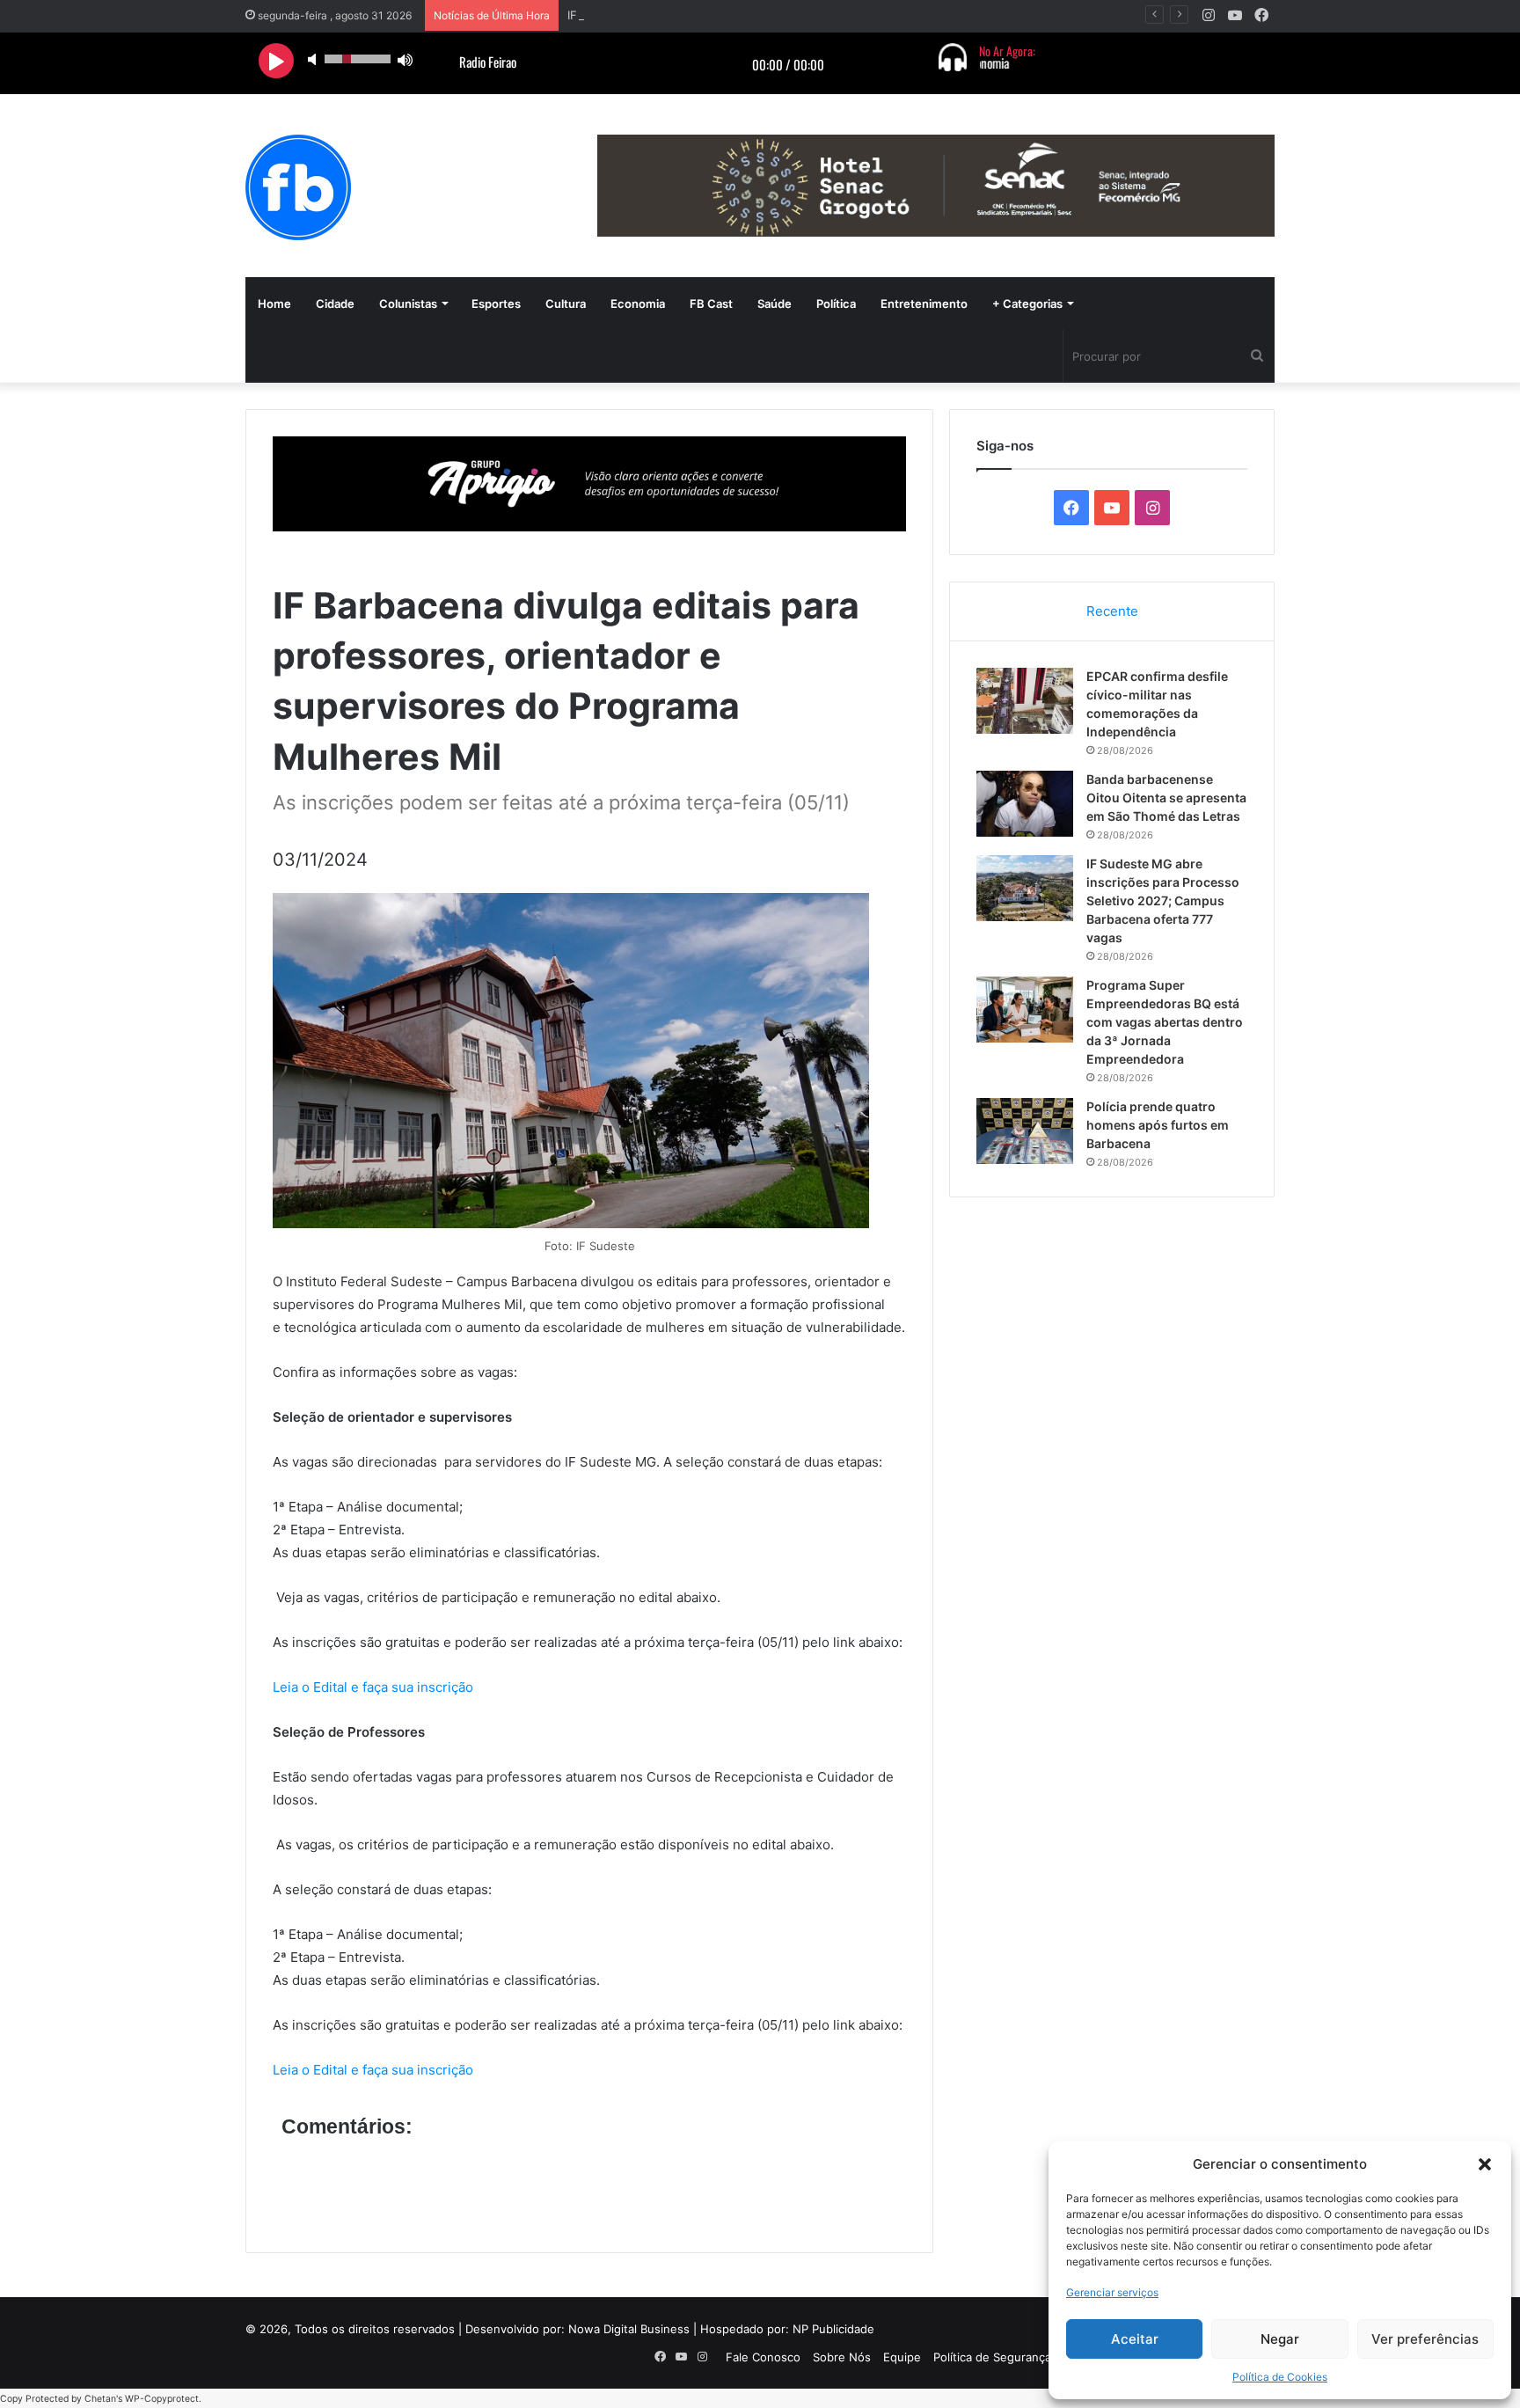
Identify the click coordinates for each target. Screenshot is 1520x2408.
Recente (1112, 611)
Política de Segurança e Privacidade (1030, 2357)
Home (274, 304)
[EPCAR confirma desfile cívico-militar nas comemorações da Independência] (1025, 701)
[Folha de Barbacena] (298, 187)
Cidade (335, 304)
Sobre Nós (842, 2357)
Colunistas (408, 304)
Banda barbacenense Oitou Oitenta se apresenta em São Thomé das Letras (1166, 798)
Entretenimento (924, 304)
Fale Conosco (763, 2357)
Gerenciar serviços (1112, 2292)
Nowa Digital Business (629, 2329)
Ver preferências (1425, 2339)
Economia (638, 304)
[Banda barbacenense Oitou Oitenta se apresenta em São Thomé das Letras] (1025, 804)
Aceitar (1135, 2339)
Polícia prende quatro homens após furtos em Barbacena (1158, 1125)
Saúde (775, 304)
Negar (1280, 2339)
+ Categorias (1027, 304)
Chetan (100, 2399)
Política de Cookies (1280, 2377)
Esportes (496, 304)
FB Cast (711, 304)
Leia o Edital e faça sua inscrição (373, 1687)
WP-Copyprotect (162, 2399)
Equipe (902, 2357)
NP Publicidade (833, 2329)
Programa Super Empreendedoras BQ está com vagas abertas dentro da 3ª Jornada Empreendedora (1165, 1022)
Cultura (566, 304)
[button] (1485, 2164)
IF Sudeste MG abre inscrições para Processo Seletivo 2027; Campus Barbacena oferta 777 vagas (1163, 900)
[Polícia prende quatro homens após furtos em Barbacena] (1025, 1131)
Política (836, 304)
